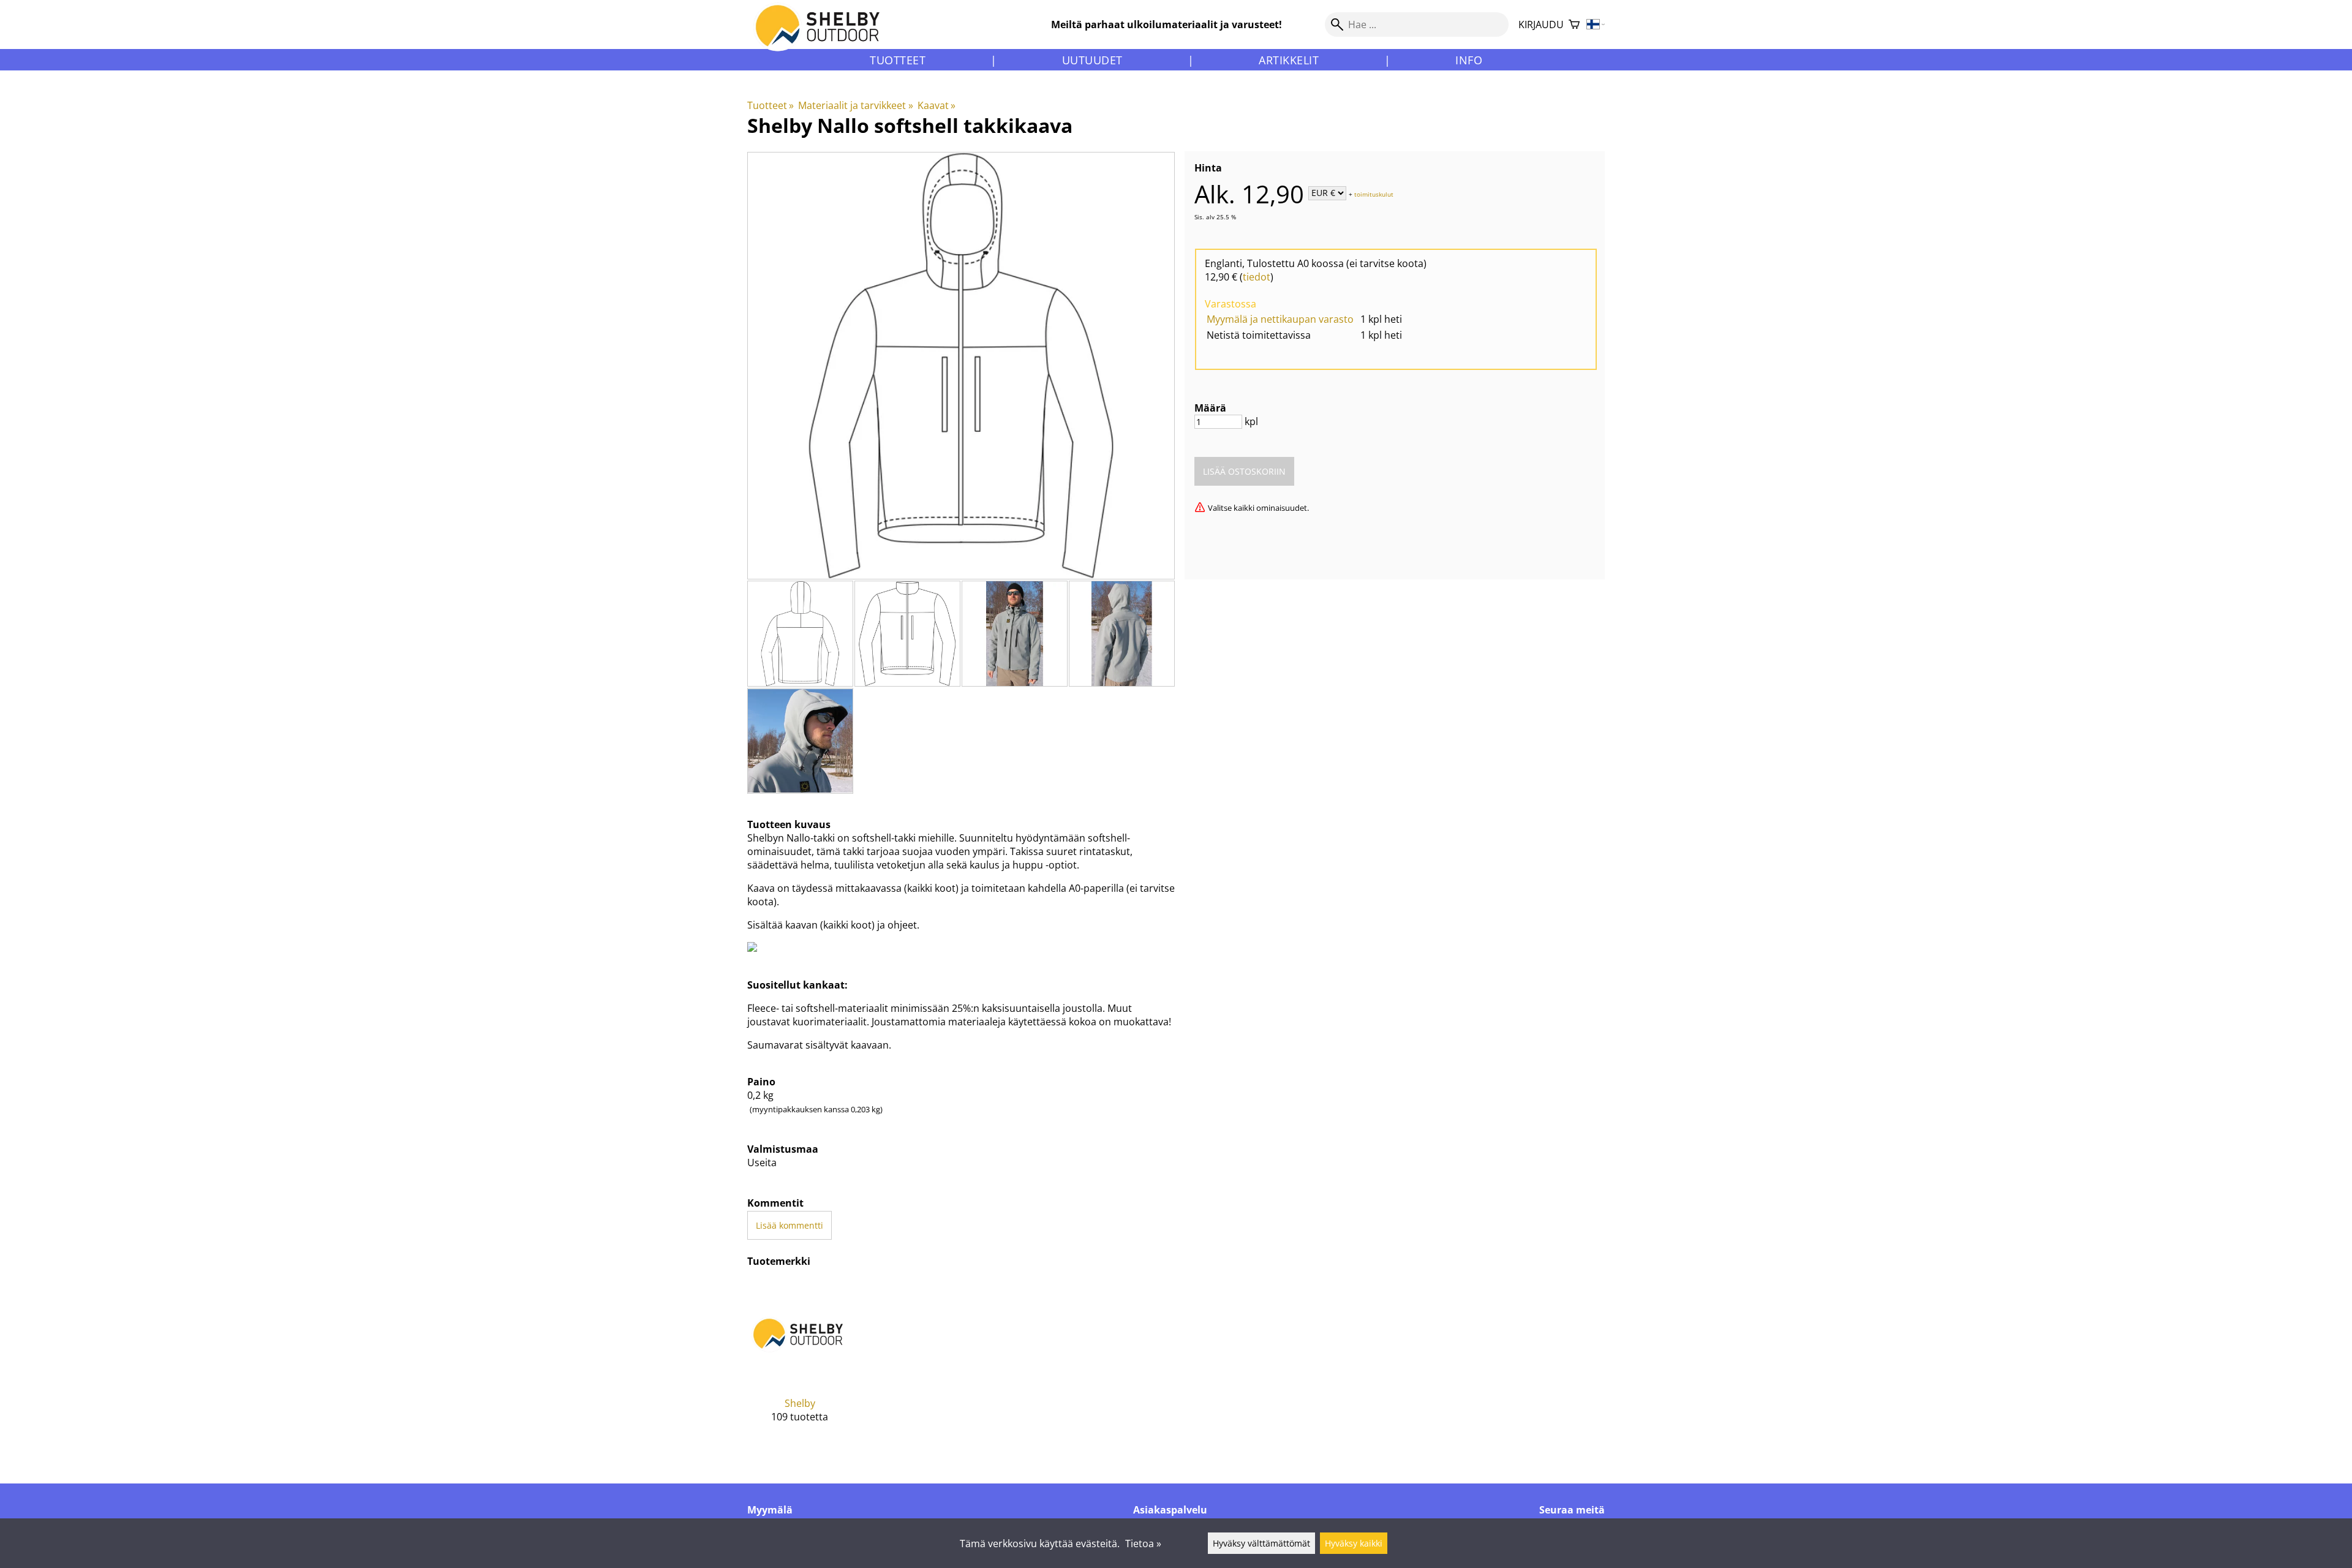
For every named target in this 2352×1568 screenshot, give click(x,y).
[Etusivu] (825, 36)
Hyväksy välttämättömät (1261, 1543)
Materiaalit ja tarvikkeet (855, 105)
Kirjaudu (1541, 24)
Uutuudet (1092, 60)
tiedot (1257, 277)
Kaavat (937, 105)
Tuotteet (898, 60)
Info (1469, 60)
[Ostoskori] (1574, 25)
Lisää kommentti (790, 1225)
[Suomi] (1596, 25)
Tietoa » (1143, 1543)
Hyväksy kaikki (1354, 1543)
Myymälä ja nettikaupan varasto (1280, 319)
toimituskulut (1374, 194)
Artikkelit (1289, 60)
